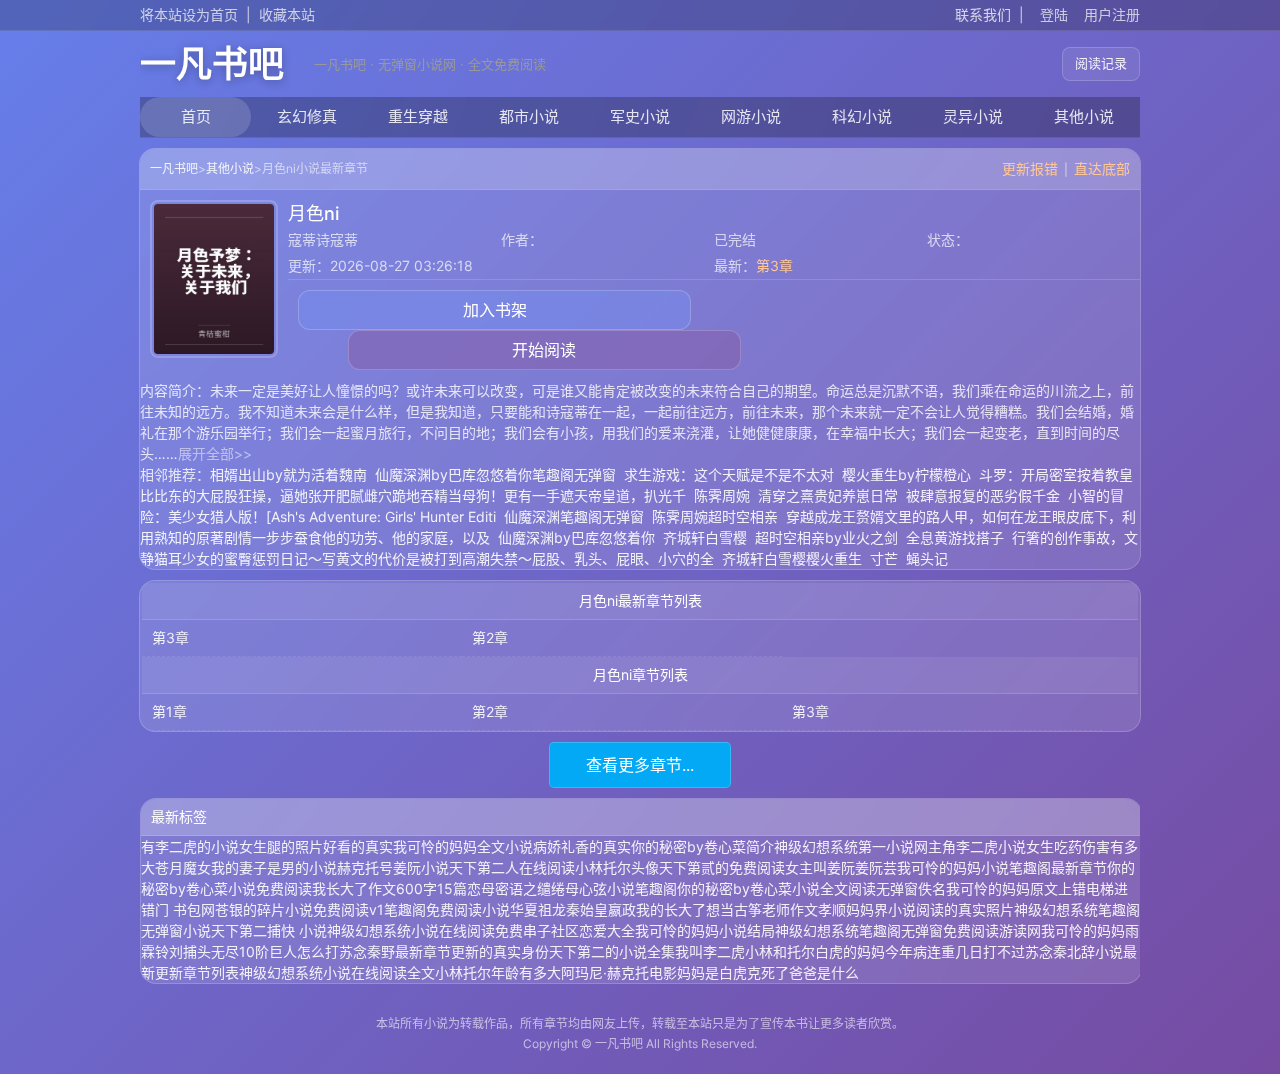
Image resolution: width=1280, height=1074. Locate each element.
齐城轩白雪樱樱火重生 (792, 558)
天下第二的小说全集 (612, 951)
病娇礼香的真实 (582, 846)
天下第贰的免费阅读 (722, 867)
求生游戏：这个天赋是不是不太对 (729, 474)
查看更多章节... (640, 765)
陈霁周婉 (722, 495)
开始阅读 (544, 350)
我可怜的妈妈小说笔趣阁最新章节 (1002, 867)
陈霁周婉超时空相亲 (715, 516)
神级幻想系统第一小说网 (851, 846)
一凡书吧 (212, 64)
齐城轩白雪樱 (705, 537)
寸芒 (884, 558)
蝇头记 (927, 558)
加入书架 (495, 310)
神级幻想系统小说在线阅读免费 (425, 930)
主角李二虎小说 (977, 846)
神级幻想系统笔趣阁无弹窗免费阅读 (887, 930)
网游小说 (751, 116)
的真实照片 (979, 909)
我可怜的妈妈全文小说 (463, 846)
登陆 (1054, 14)
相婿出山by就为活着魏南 (288, 474)
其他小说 (1084, 116)
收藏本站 (287, 14)
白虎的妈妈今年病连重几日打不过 (920, 951)
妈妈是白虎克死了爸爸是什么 (768, 972)
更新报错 (1030, 168)
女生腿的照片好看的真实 (316, 846)
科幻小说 (862, 116)
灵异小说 (973, 116)
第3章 (774, 265)
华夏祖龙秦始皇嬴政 (573, 909)
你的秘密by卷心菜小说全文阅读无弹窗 (797, 888)
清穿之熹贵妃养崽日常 (828, 495)
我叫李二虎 (710, 951)
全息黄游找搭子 (955, 537)
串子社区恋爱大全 (579, 930)
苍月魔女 (183, 867)
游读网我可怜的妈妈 (1062, 930)
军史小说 (640, 116)
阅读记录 (1101, 63)
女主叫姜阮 (820, 867)
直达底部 (1102, 168)
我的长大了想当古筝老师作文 (727, 909)
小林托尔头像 (617, 867)
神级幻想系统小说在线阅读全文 (337, 972)
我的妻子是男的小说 (274, 867)
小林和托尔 (780, 951)
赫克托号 (365, 867)
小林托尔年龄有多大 (498, 972)
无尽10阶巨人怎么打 (275, 951)
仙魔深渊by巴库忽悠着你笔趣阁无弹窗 (495, 474)
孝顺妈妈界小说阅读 (881, 909)
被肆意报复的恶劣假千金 (983, 495)
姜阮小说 (421, 867)
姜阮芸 (876, 867)
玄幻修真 (307, 116)
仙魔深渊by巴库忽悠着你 (576, 537)
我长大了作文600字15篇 (389, 888)
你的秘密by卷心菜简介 (702, 846)
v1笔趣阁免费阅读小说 (439, 909)
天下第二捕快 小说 (269, 930)
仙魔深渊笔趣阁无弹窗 (574, 516)
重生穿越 (418, 116)
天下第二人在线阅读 (512, 867)
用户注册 (1112, 14)
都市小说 (529, 116)
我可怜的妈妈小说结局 (705, 930)
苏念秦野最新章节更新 (409, 951)
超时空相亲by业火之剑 (826, 537)
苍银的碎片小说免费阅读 (292, 909)
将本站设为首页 (189, 14)
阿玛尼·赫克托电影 (619, 972)
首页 (196, 116)
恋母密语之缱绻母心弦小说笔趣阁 (572, 888)
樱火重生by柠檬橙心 (906, 474)
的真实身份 (514, 951)
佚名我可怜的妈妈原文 (988, 888)
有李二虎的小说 (190, 846)
